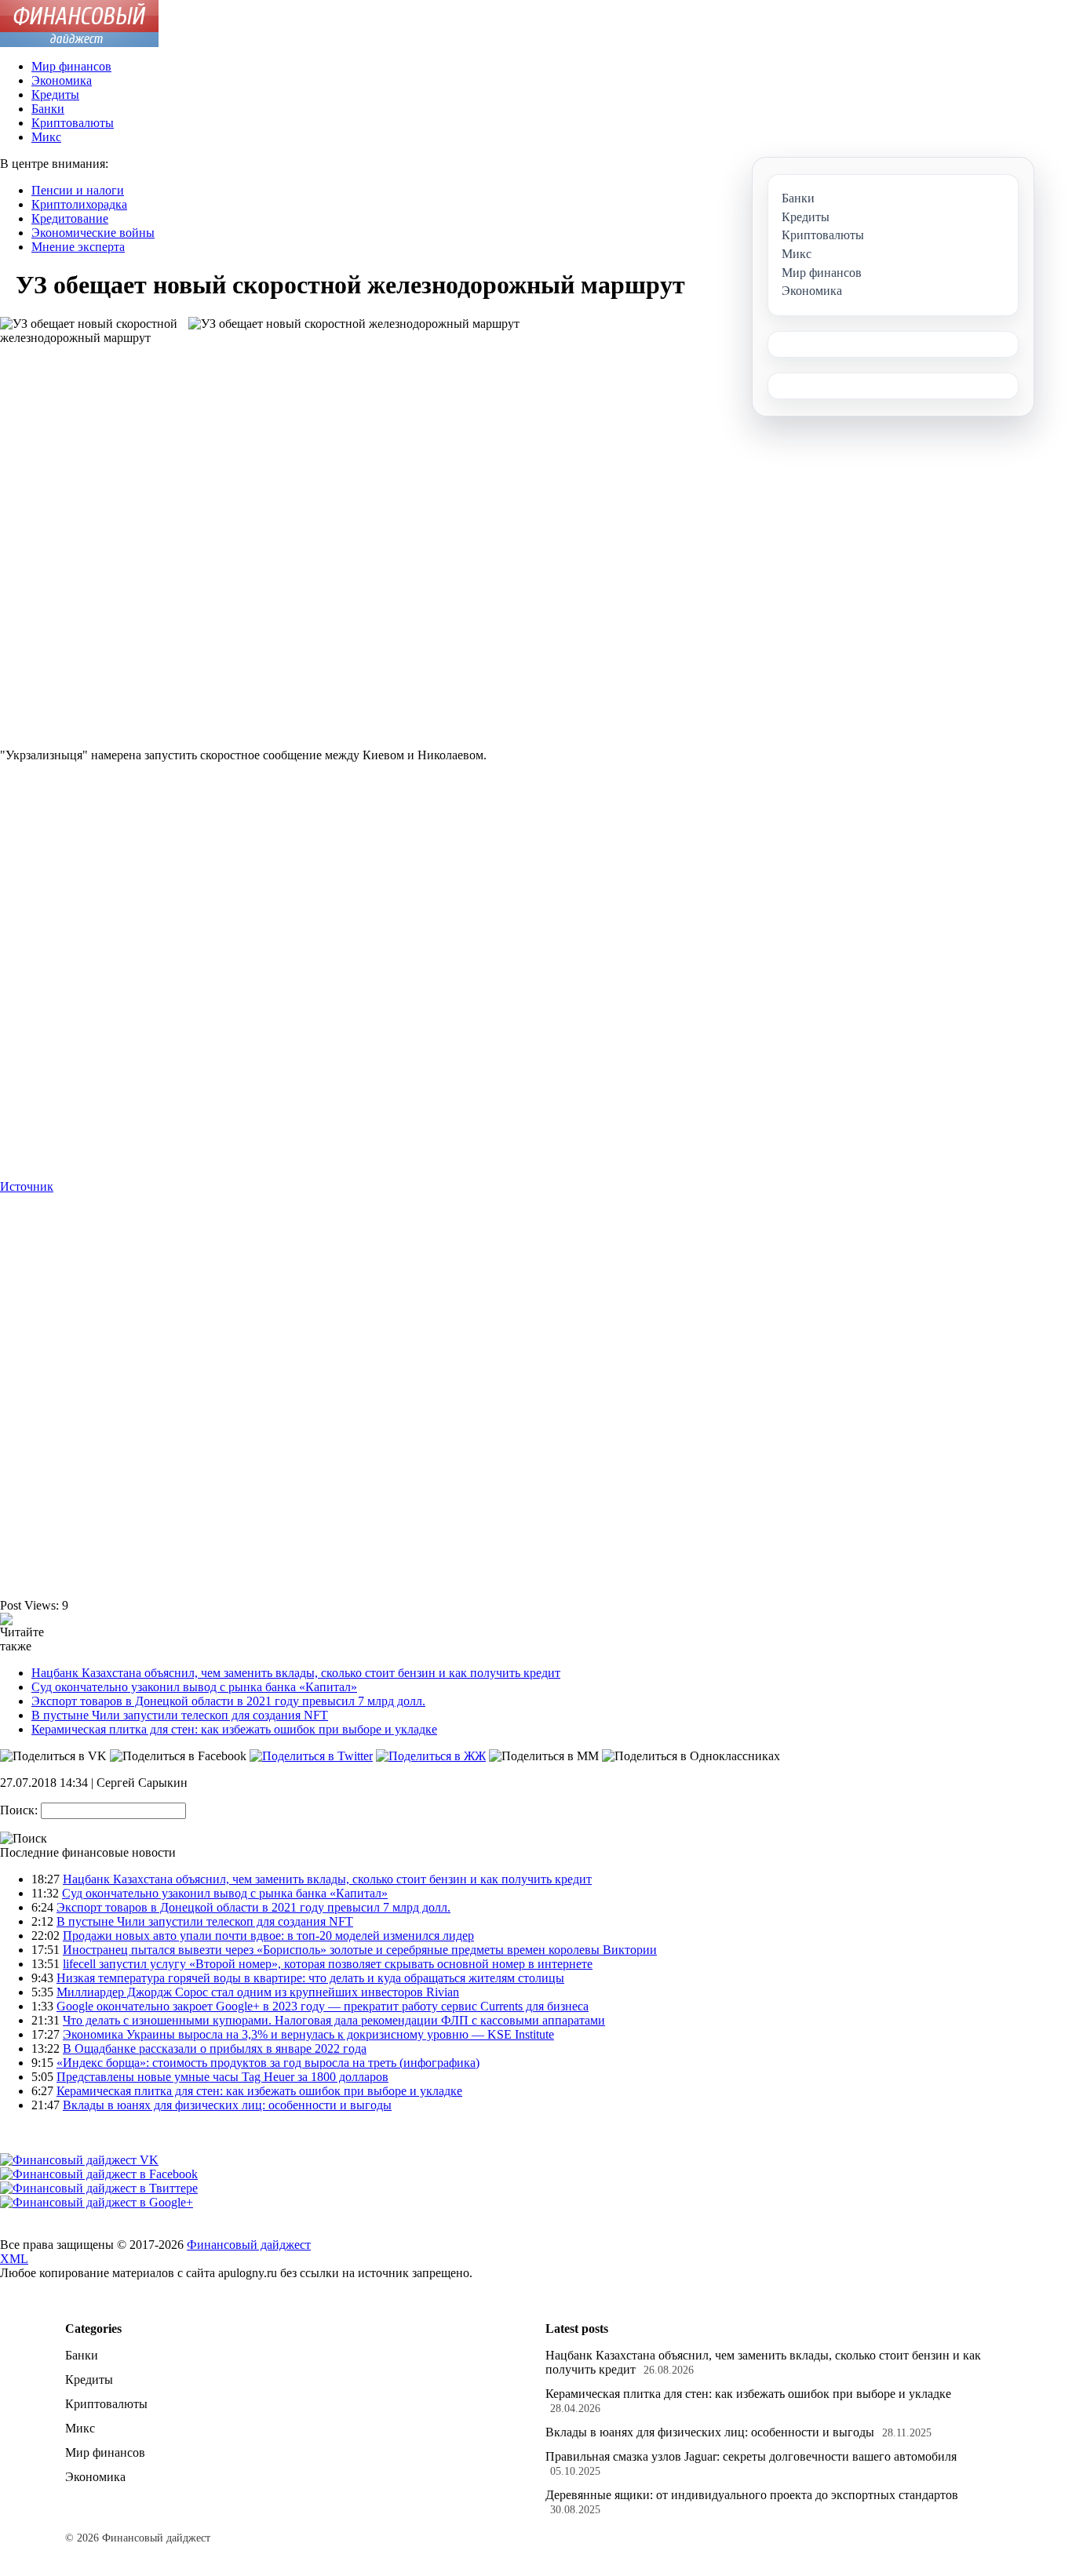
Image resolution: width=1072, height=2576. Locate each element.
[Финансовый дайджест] (79, 43)
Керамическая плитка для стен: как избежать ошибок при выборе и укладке (234, 1729)
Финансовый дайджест (249, 2245)
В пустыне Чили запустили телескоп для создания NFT (180, 1715)
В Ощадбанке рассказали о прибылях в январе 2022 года (215, 2048)
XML (14, 2259)
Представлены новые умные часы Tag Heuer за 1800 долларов (222, 2077)
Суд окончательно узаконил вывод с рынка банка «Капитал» (194, 1687)
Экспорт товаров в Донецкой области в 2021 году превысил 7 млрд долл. (228, 1701)
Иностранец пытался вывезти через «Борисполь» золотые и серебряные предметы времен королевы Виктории (360, 1950)
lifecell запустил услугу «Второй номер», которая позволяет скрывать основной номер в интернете (328, 1964)
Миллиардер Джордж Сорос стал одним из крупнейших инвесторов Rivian (258, 1992)
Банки (48, 109)
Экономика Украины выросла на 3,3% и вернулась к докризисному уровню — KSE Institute (308, 2034)
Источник (27, 1186)
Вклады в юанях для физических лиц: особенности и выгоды (227, 2105)
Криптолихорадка (79, 204)
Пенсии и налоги (78, 190)
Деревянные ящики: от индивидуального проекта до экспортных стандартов (752, 2495)
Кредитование (70, 218)
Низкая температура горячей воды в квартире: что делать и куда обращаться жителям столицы (310, 1978)
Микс (46, 137)
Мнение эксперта (78, 247)
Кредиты (55, 95)
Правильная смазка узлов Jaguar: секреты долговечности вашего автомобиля (751, 2456)
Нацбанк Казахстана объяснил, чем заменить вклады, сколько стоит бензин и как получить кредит (296, 1673)
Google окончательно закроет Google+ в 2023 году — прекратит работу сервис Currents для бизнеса (323, 2006)
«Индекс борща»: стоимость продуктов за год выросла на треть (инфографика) (268, 2063)
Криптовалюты (73, 123)
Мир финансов (71, 66)
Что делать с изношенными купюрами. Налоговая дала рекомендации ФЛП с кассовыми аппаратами (334, 2020)
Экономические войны (93, 233)
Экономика (62, 80)
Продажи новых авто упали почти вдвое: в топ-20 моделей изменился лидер (268, 1936)
